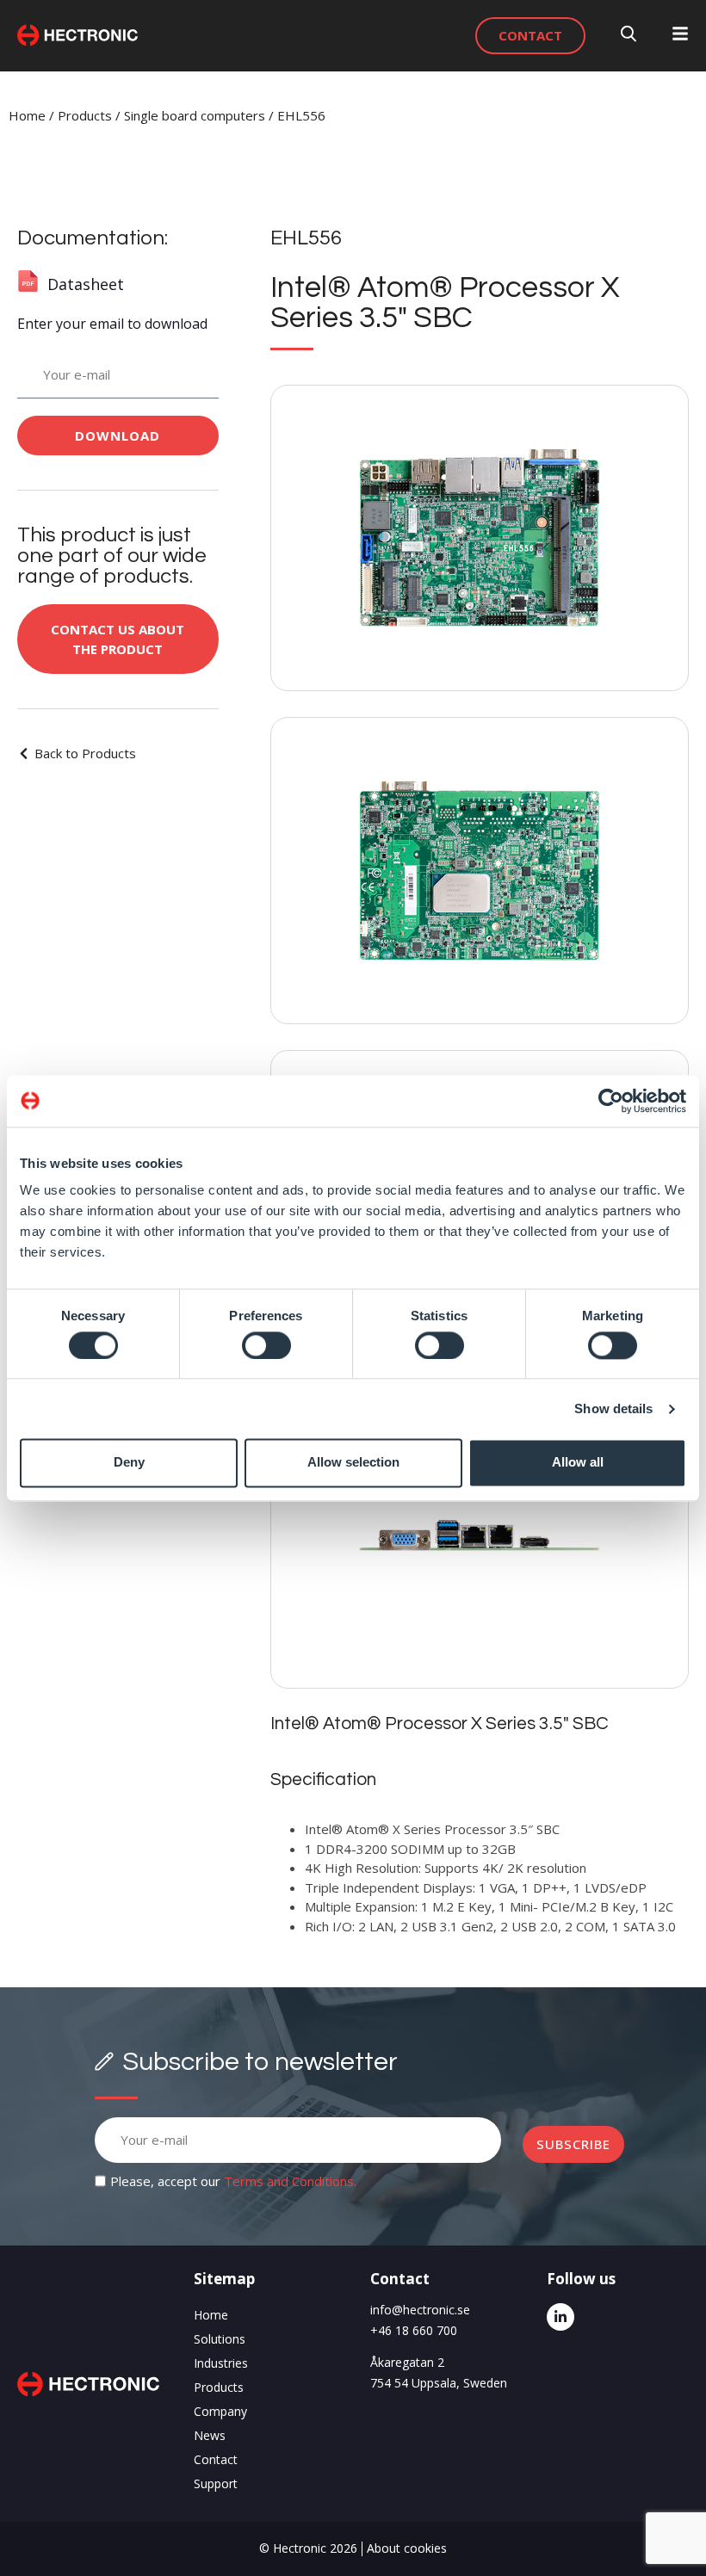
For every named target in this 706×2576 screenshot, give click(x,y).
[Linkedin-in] (560, 2317)
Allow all (578, 1463)
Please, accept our (233, 2181)
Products (85, 115)
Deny (129, 1463)
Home (27, 115)
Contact (216, 2459)
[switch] (266, 1345)
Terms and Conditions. (290, 2181)
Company (220, 2411)
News (210, 2435)
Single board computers (195, 115)
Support (216, 2483)
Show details (613, 1408)
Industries (221, 2363)
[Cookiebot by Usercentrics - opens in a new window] (611, 1101)
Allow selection (353, 1463)
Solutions (220, 2339)
